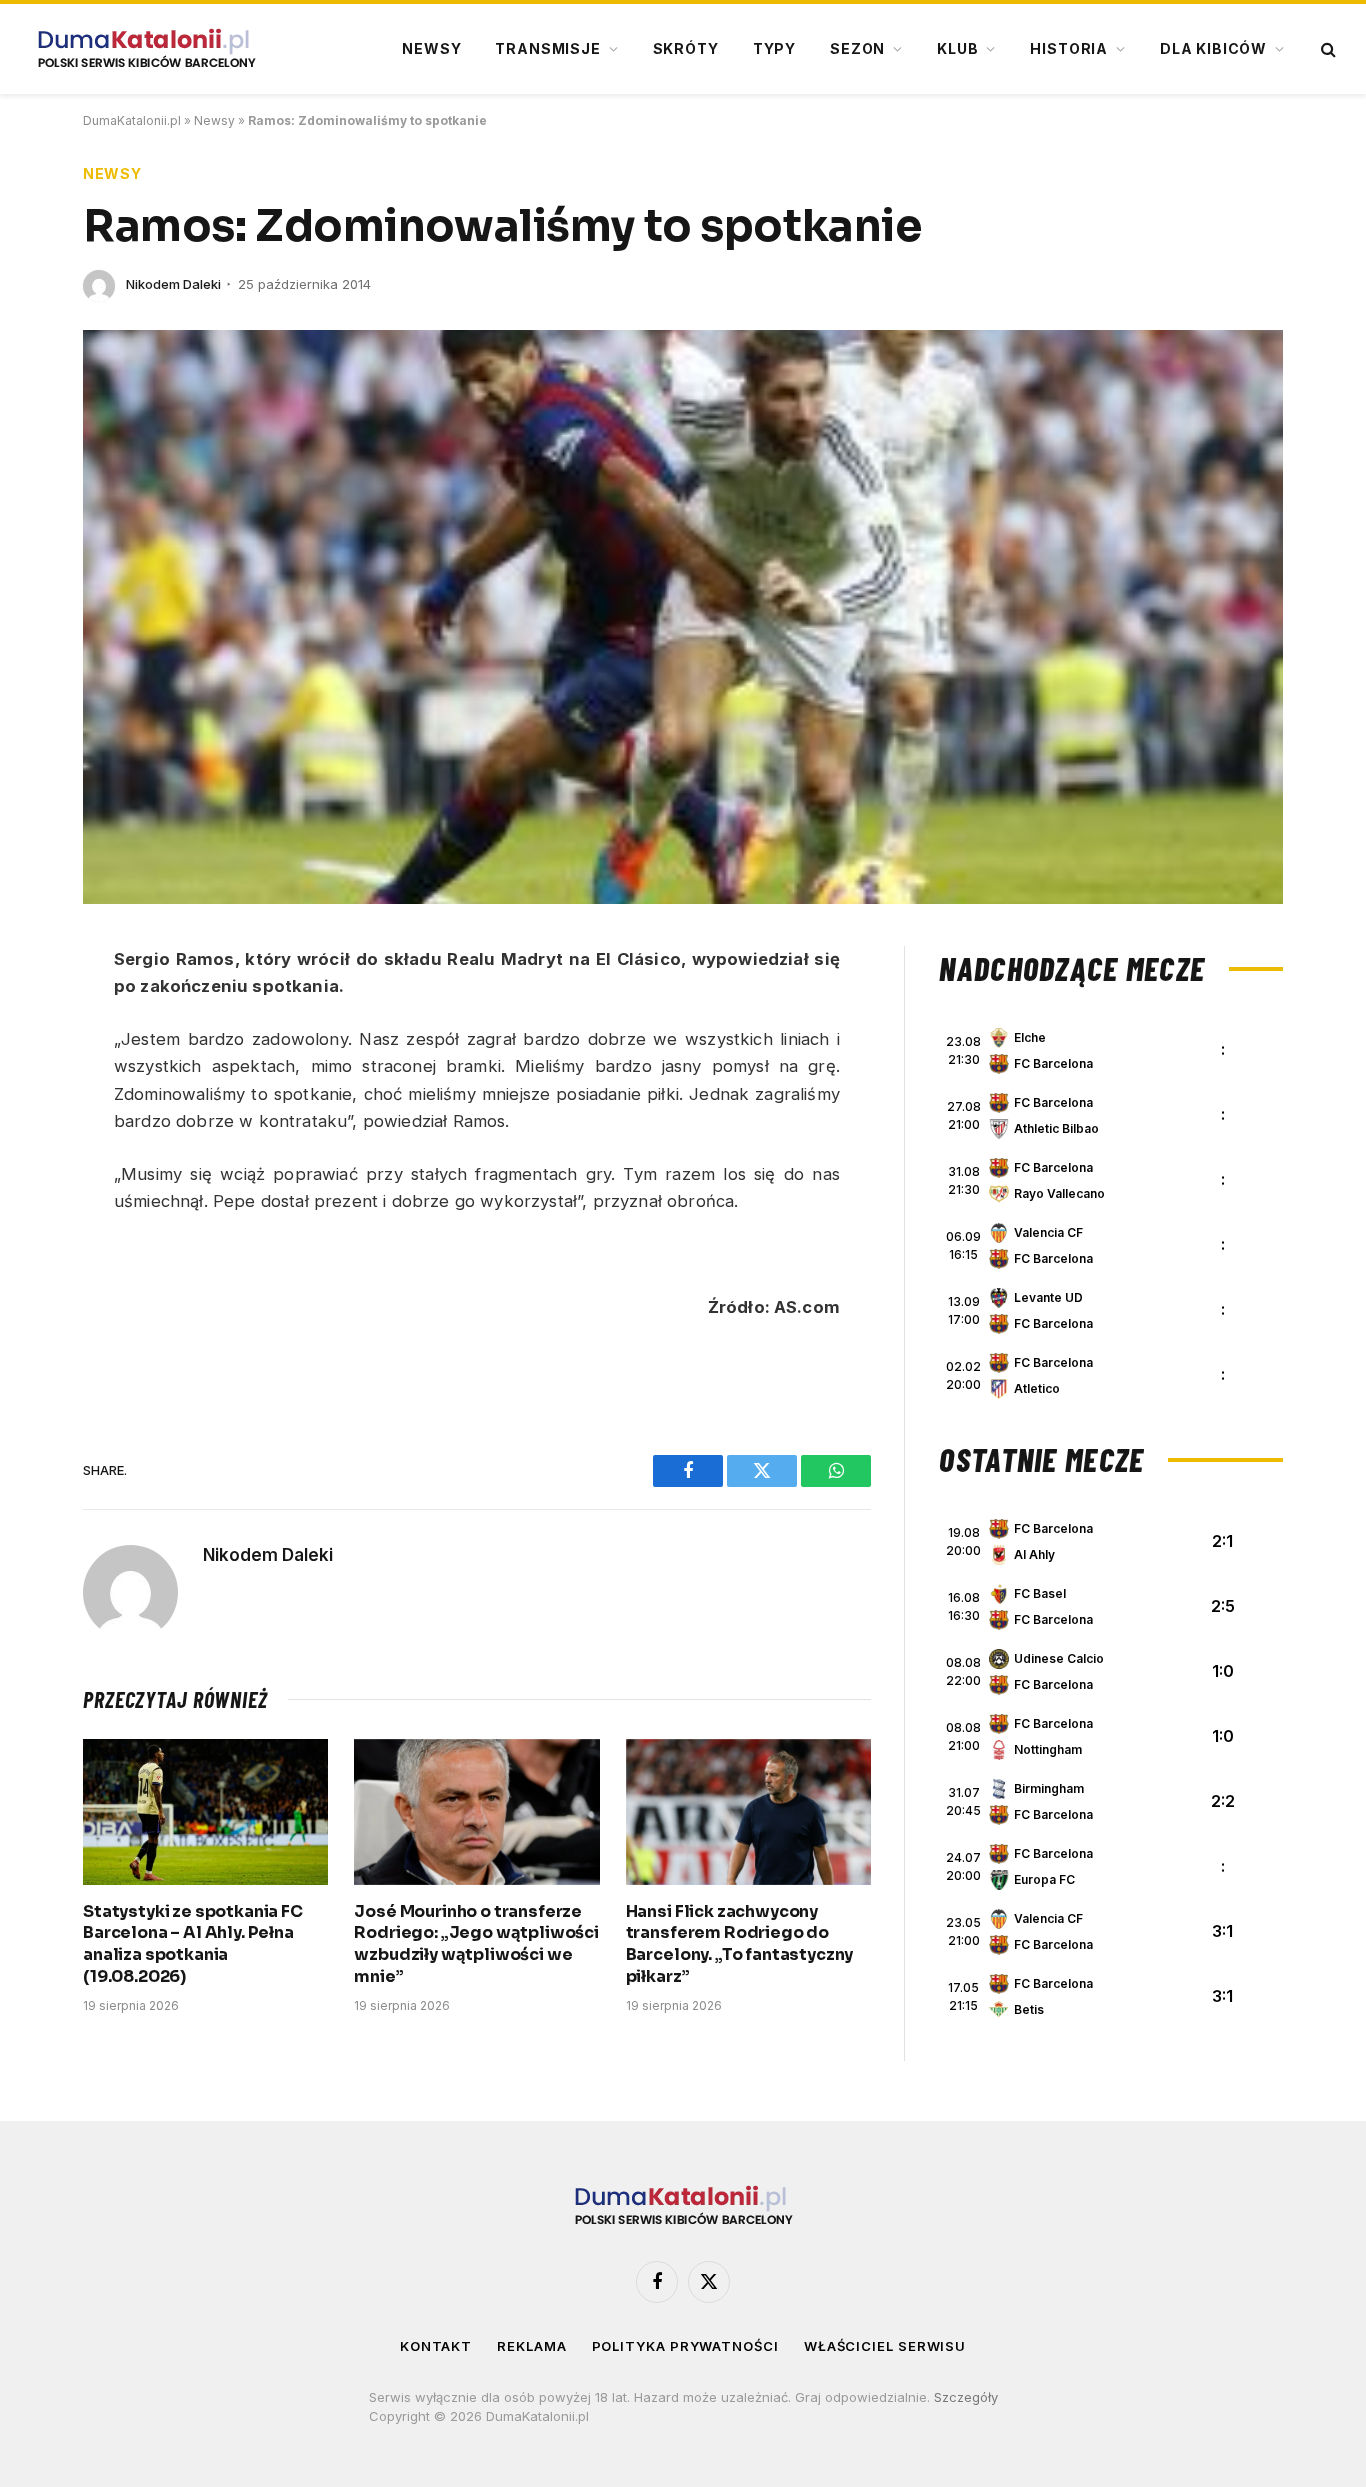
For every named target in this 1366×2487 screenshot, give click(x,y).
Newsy (431, 48)
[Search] (1326, 49)
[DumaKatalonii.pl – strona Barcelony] (146, 49)
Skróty (686, 48)
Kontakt (436, 2346)
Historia (1069, 48)
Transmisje (547, 48)
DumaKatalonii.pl (132, 120)
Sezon (857, 48)
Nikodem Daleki (173, 284)
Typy (774, 48)
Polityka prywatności (685, 2346)
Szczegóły (966, 2397)
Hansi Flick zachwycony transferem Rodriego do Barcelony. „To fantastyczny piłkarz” (740, 1944)
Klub (957, 48)
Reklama (531, 2346)
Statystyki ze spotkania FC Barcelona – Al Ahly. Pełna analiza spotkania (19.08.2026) (193, 1944)
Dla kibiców (1213, 48)
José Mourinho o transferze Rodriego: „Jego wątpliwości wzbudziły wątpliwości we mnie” (476, 1944)
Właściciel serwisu (885, 2346)
